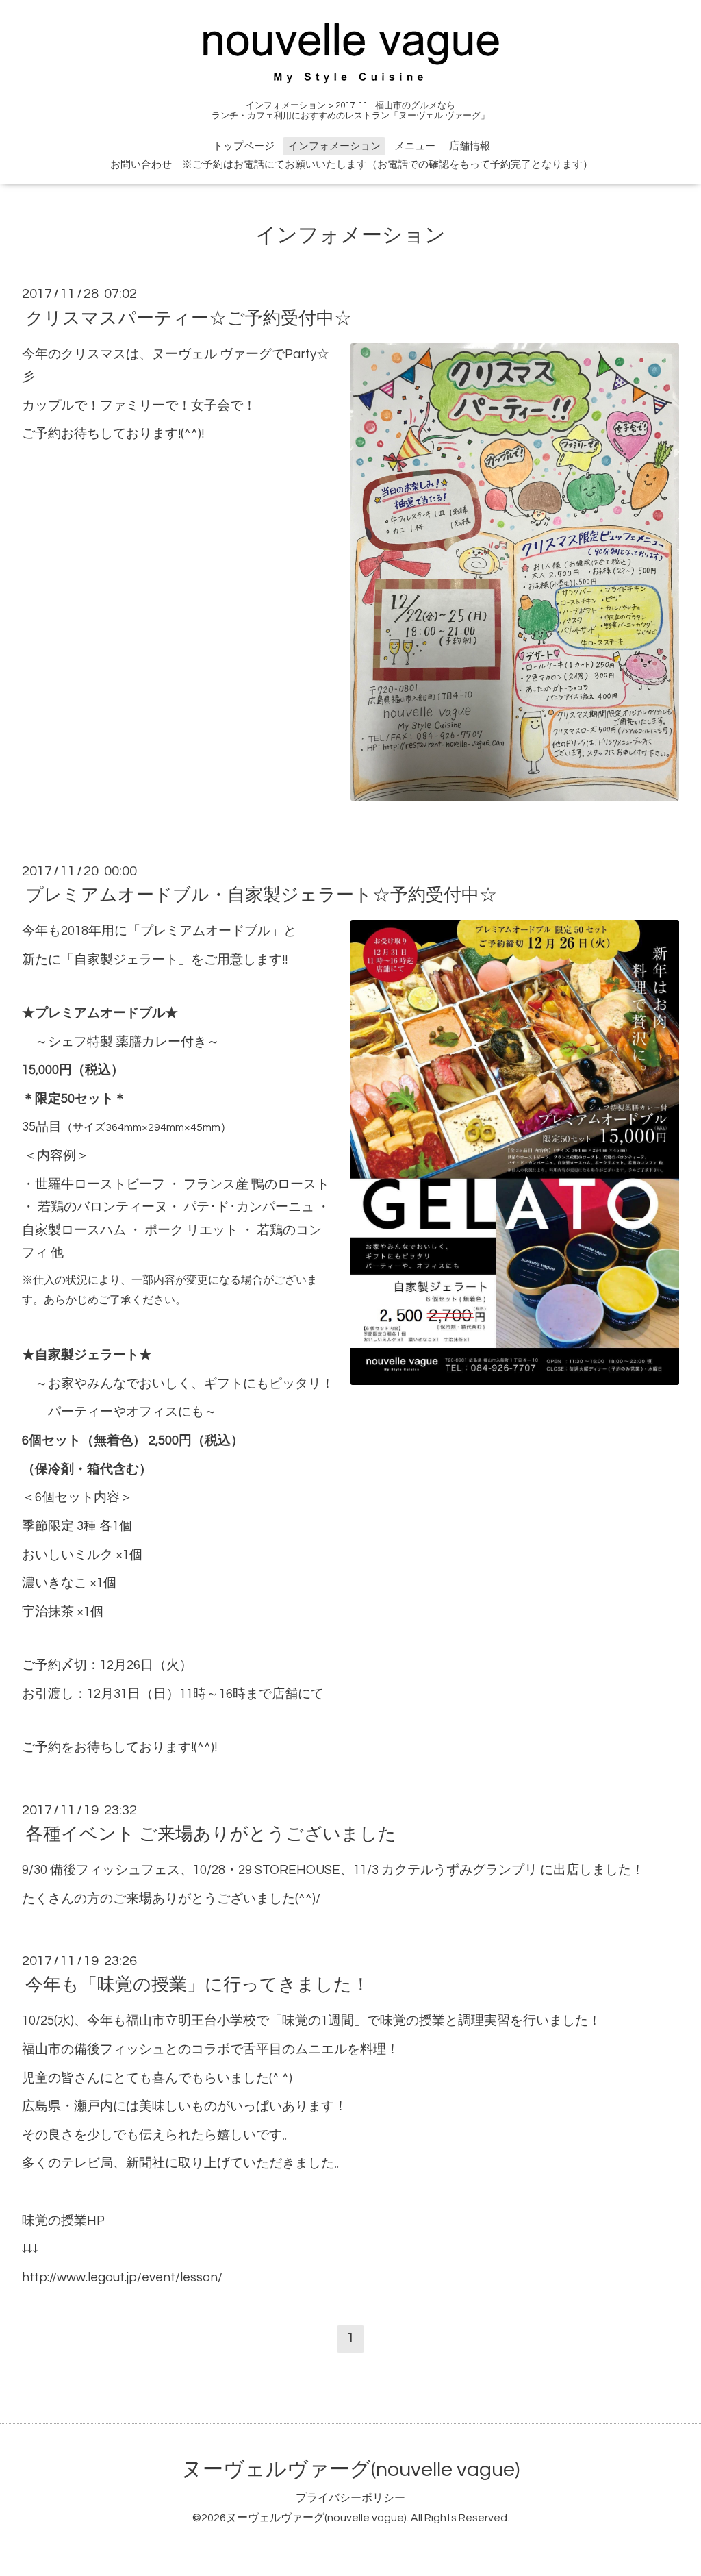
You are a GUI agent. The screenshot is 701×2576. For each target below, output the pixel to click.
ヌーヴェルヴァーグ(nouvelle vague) (350, 2469)
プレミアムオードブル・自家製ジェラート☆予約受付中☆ (261, 895)
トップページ (244, 146)
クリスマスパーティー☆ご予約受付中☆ (189, 318)
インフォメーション (334, 146)
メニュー (415, 146)
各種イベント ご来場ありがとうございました (211, 1834)
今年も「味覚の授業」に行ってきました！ (197, 1985)
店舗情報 (470, 146)
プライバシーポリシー (350, 2498)
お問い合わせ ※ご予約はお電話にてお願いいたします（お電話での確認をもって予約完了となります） (352, 165)
